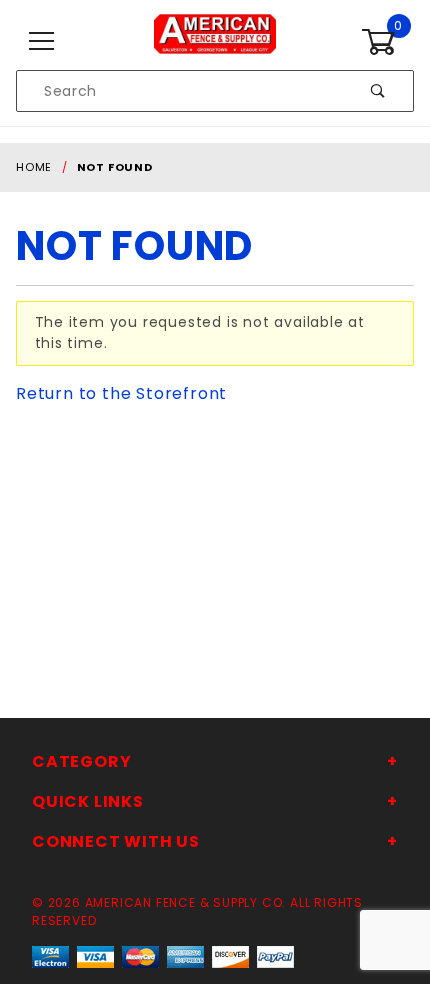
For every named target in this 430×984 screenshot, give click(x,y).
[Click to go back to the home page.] (214, 41)
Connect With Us (116, 841)
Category (81, 761)
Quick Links (88, 801)
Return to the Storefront (121, 393)
